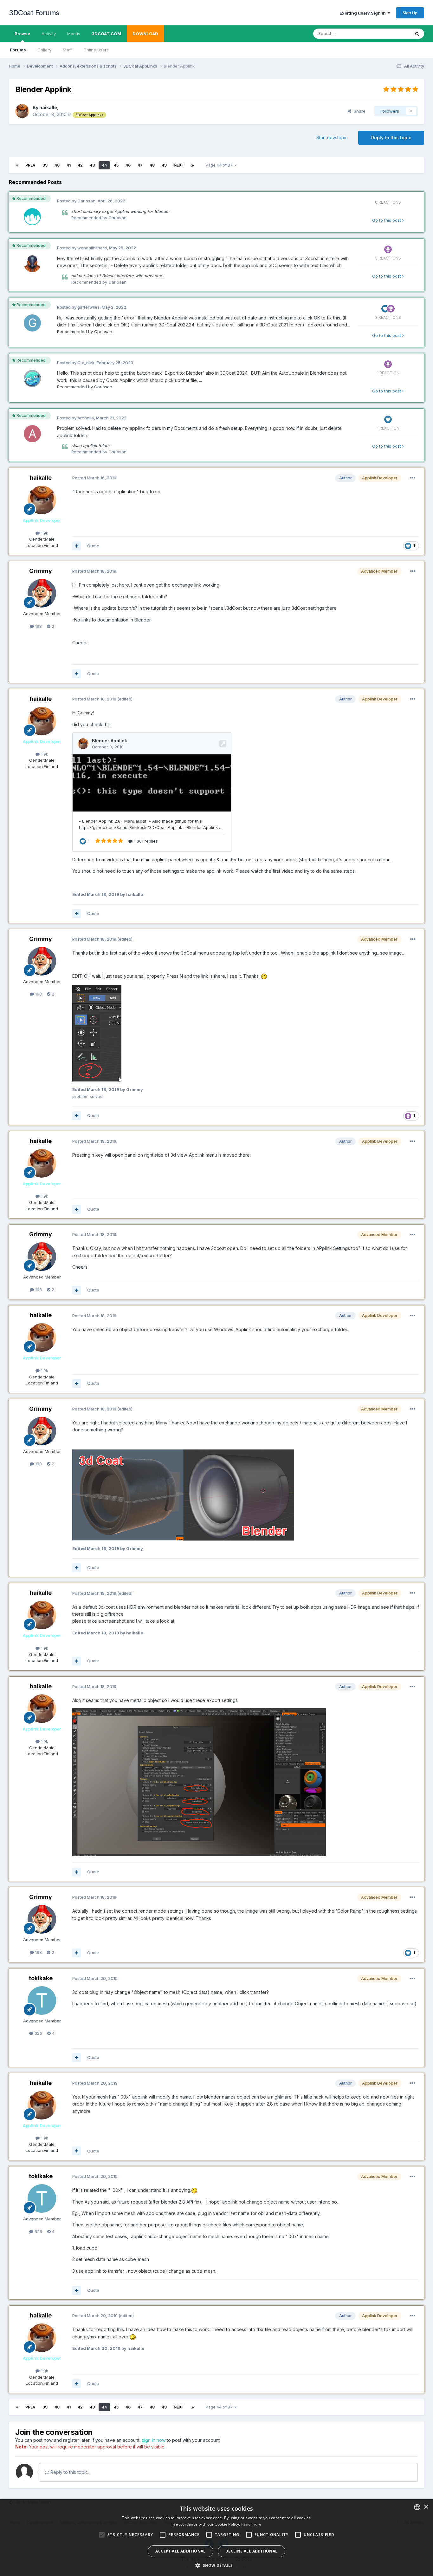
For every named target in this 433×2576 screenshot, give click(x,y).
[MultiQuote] (77, 546)
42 (80, 165)
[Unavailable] (97, 1032)
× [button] (426, 2507)
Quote (93, 546)
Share (358, 111)
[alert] (217, 2538)
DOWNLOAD (145, 34)
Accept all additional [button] (180, 2551)
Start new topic (332, 138)
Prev (30, 165)
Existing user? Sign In (364, 13)
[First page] (17, 165)
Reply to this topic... (70, 2472)
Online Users (96, 50)
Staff (67, 50)
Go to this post (387, 220)
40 (57, 165)
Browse (22, 34)
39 (45, 165)
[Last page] (193, 165)
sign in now (154, 2440)
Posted (94, 478)
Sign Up (410, 13)
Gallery (44, 50)
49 (164, 165)
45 (116, 165)
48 (152, 165)
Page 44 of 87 (220, 165)
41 (69, 165)
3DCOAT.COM (106, 34)
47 (140, 165)
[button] (216, 2565)
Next (179, 165)
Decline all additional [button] (252, 2551)
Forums (18, 50)
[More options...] (413, 478)
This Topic (392, 33)
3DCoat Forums (34, 13)
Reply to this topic (391, 138)
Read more (251, 2524)
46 (128, 165)
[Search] (417, 34)
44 (104, 165)
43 (92, 165)
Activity (49, 34)
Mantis (74, 34)
